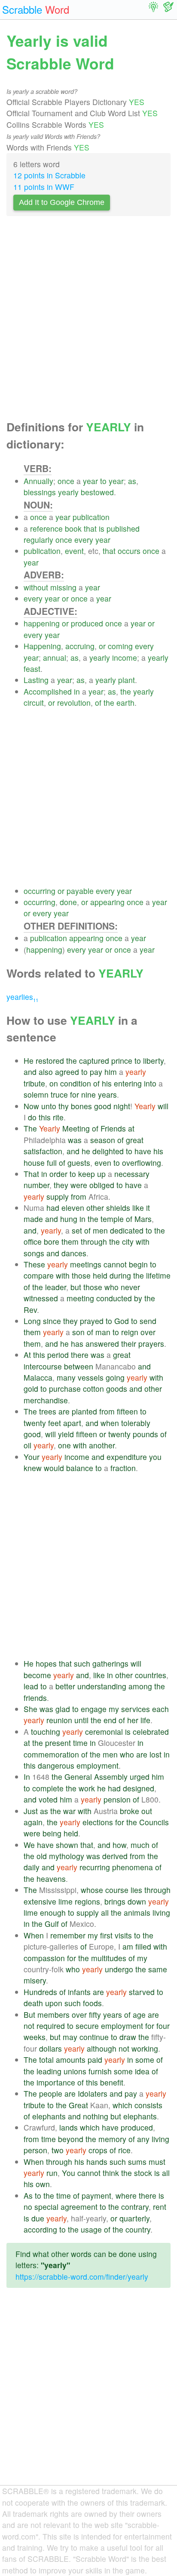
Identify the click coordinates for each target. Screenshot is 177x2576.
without (36, 587)
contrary (135, 2207)
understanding (102, 1686)
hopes (46, 1663)
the (126, 691)
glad (63, 1709)
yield (66, 1434)
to (103, 481)
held (100, 1275)
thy (64, 1106)
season (103, 1140)
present (58, 1743)
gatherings (110, 1663)
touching (46, 1732)
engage (94, 1709)
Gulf (52, 1924)
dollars (50, 2048)
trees (48, 1411)
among (140, 1686)
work (87, 1788)
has (77, 1344)
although (102, 2048)
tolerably (136, 1423)
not (29, 2026)
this (45, 1117)
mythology (67, 1856)
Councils (154, 1822)
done (68, 902)
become (37, 1675)
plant (127, 680)
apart (72, 1423)
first (106, 1935)
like (138, 1208)
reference (46, 528)
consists (148, 2105)
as (132, 481)
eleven (73, 1208)
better (65, 1686)
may (70, 2037)
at (131, 1128)
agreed (67, 1072)
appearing (107, 902)
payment (96, 2195)
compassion (44, 1958)
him (111, 1072)
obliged (102, 1185)
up (101, 1174)
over (148, 1332)
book (73, 528)
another (102, 1445)
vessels (91, 1377)
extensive (40, 1901)
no (28, 2207)
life (145, 1720)
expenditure (127, 1457)
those (81, 1275)
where (126, 2195)
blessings (40, 492)
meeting (80, 1298)
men (100, 1230)
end (110, 1720)
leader (56, 1287)
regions (87, 1901)
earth (125, 703)
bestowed (97, 492)
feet (55, 1423)
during (120, 1275)
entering (128, 1083)
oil (27, 1445)
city (128, 1241)
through (94, 1241)
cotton (93, 1389)
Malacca (38, 1377)
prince (122, 1061)
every (84, 540)
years (107, 1094)
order (58, 1174)
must (157, 2162)
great (135, 1140)
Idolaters (93, 2093)
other (95, 1208)
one (64, 1445)
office (33, 1241)
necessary (132, 1174)
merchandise (46, 1400)
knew (33, 1468)
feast (32, 669)
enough (53, 1912)
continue (94, 2037)
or (65, 598)
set (77, 1230)
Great (78, 2105)
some (145, 2060)
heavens (51, 1879)
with (143, 1241)
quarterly (134, 2218)
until (81, 1720)
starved (142, 1992)
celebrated (151, 1732)
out (147, 1811)
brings (115, 1901)
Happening (42, 646)
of (98, 703)
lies (136, 1890)
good (103, 1106)
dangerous (56, 1765)
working (145, 2048)
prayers (151, 1344)
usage (91, 2229)
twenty (35, 1423)
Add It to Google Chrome (62, 202)
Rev (30, 1310)
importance (56, 2082)
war (69, 1811)
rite (58, 1117)
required (51, 2026)
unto (49, 1106)
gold (31, 1389)
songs (34, 1253)
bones (81, 1106)
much (140, 1845)
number (37, 1185)
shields (118, 1208)
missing (63, 587)
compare (39, 1275)
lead (31, 1686)
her (133, 1720)
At (27, 1355)
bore (52, 1241)
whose (92, 1890)
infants (79, 1992)
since (52, 1321)
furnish (100, 2071)
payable (80, 891)
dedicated (127, 1230)
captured (94, 1061)
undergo (119, 1969)
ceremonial (104, 1732)
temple (112, 1219)
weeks (35, 2037)
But (29, 2015)
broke (130, 1811)
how (119, 1845)
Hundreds (40, 1992)
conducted (114, 1298)
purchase (65, 1389)
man (103, 1332)
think (111, 2173)
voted (48, 1799)
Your (32, 1457)
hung (69, 1219)
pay (96, 1072)
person (35, 2150)
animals (137, 1912)
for (75, 1094)
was (75, 1140)
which (122, 2105)
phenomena (133, 1867)
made (33, 1219)
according (40, 2229)
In (27, 1777)
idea (142, 2071)
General (78, 1777)
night (122, 1106)
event (74, 551)
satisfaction (43, 1151)
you (155, 1457)
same (158, 1969)
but (76, 1287)
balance (80, 1468)
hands (97, 2162)
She (31, 1709)
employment (98, 1765)
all (105, 1912)
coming (120, 646)
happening (42, 623)
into (150, 1083)
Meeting (76, 1128)
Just (31, 1811)
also (46, 1072)
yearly (68, 492)
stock (143, 2173)
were (79, 1185)
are (64, 1411)
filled (143, 1946)
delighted (108, 1151)
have (143, 1151)
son (78, 1332)
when (110, 1423)
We (29, 1845)
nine (88, 1094)
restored (50, 1061)
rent (160, 2207)
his (107, 1083)
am (128, 1946)
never (130, 1287)
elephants (49, 2116)
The (30, 1128)
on (54, 1083)
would (54, 1468)
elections (98, 1822)
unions (75, 2071)
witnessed (41, 1298)
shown (67, 1845)
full (52, 1163)
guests (79, 1163)
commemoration (51, 1754)
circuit (34, 703)
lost (156, 1754)
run (52, 2173)
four (163, 2026)
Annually (38, 481)
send (148, 1321)
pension (117, 1799)
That (31, 1174)
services (136, 1709)
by (138, 1298)
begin (138, 1264)
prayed (92, 1321)
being (52, 1833)
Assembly (111, 1777)
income (125, 658)
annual (55, 658)
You (69, 2173)
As (28, 2195)
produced (87, 623)
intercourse (43, 1366)
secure (87, 2026)
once (66, 481)
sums (137, 2162)
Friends (113, 1128)
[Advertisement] (88, 321)
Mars (143, 1219)
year (90, 481)
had (53, 1208)
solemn (36, 1094)
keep (87, 1174)
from (79, 1196)
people (51, 2093)
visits (123, 1935)
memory (112, 2139)
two (58, 2150)
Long (32, 1321)
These (34, 1264)
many (66, 1377)
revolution (74, 703)
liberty (153, 1061)
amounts (71, 2060)
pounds (145, 1434)
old (42, 1856)
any (143, 2139)
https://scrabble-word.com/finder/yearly (82, 2277)
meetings (86, 1264)
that (90, 528)
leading (49, 2071)
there (80, 1355)
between (79, 1366)
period (58, 1355)
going (115, 1377)
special (46, 2207)
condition (76, 1083)
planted (84, 1411)
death (33, 2003)
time (80, 1743)
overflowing (142, 1163)
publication (91, 517)
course (117, 1890)
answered (102, 1344)
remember (68, 1935)
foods (92, 2003)
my (114, 1709)
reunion (59, 1720)
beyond (71, 2139)
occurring (40, 891)
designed (139, 1788)
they (61, 1185)
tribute (34, 1083)
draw (128, 2037)
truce (59, 1094)
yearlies (22, 997)
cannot (115, 1264)
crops (98, 2150)
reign (130, 1332)
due (38, 2218)
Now (31, 1106)
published (123, 528)
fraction (123, 1468)
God (122, 1321)
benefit (112, 2082)
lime (66, 1901)
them (70, 1241)
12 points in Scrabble (49, 175)
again (33, 1822)
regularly (38, 540)
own (43, 2184)
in (77, 691)
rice (124, 2150)
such (82, 1663)
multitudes (109, 1958)
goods (117, 1389)
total (46, 2060)
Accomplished (48, 691)
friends (35, 1698)
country (138, 2229)
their (129, 1344)
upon (54, 2003)
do (32, 1117)
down (137, 1901)
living (161, 1912)
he (86, 1151)
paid (95, 2060)
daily (32, 1867)
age (139, 2015)
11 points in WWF (44, 187)
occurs (129, 551)
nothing (96, 2116)
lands (69, 2127)
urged (140, 1777)
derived (115, 1856)
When (34, 1935)
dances (74, 1253)
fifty (95, 2015)
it (148, 1208)
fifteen (127, 1411)
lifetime (158, 1275)
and (30, 1072)
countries (151, 1675)
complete (48, 1788)
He (29, 1061)
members (53, 2015)
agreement (79, 2207)
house (34, 1163)
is (102, 528)
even (103, 1163)
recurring (95, 1867)
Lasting (36, 680)
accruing (80, 646)
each (160, 1709)
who (111, 1287)
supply (58, 1196)
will (163, 1106)
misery (35, 1980)
